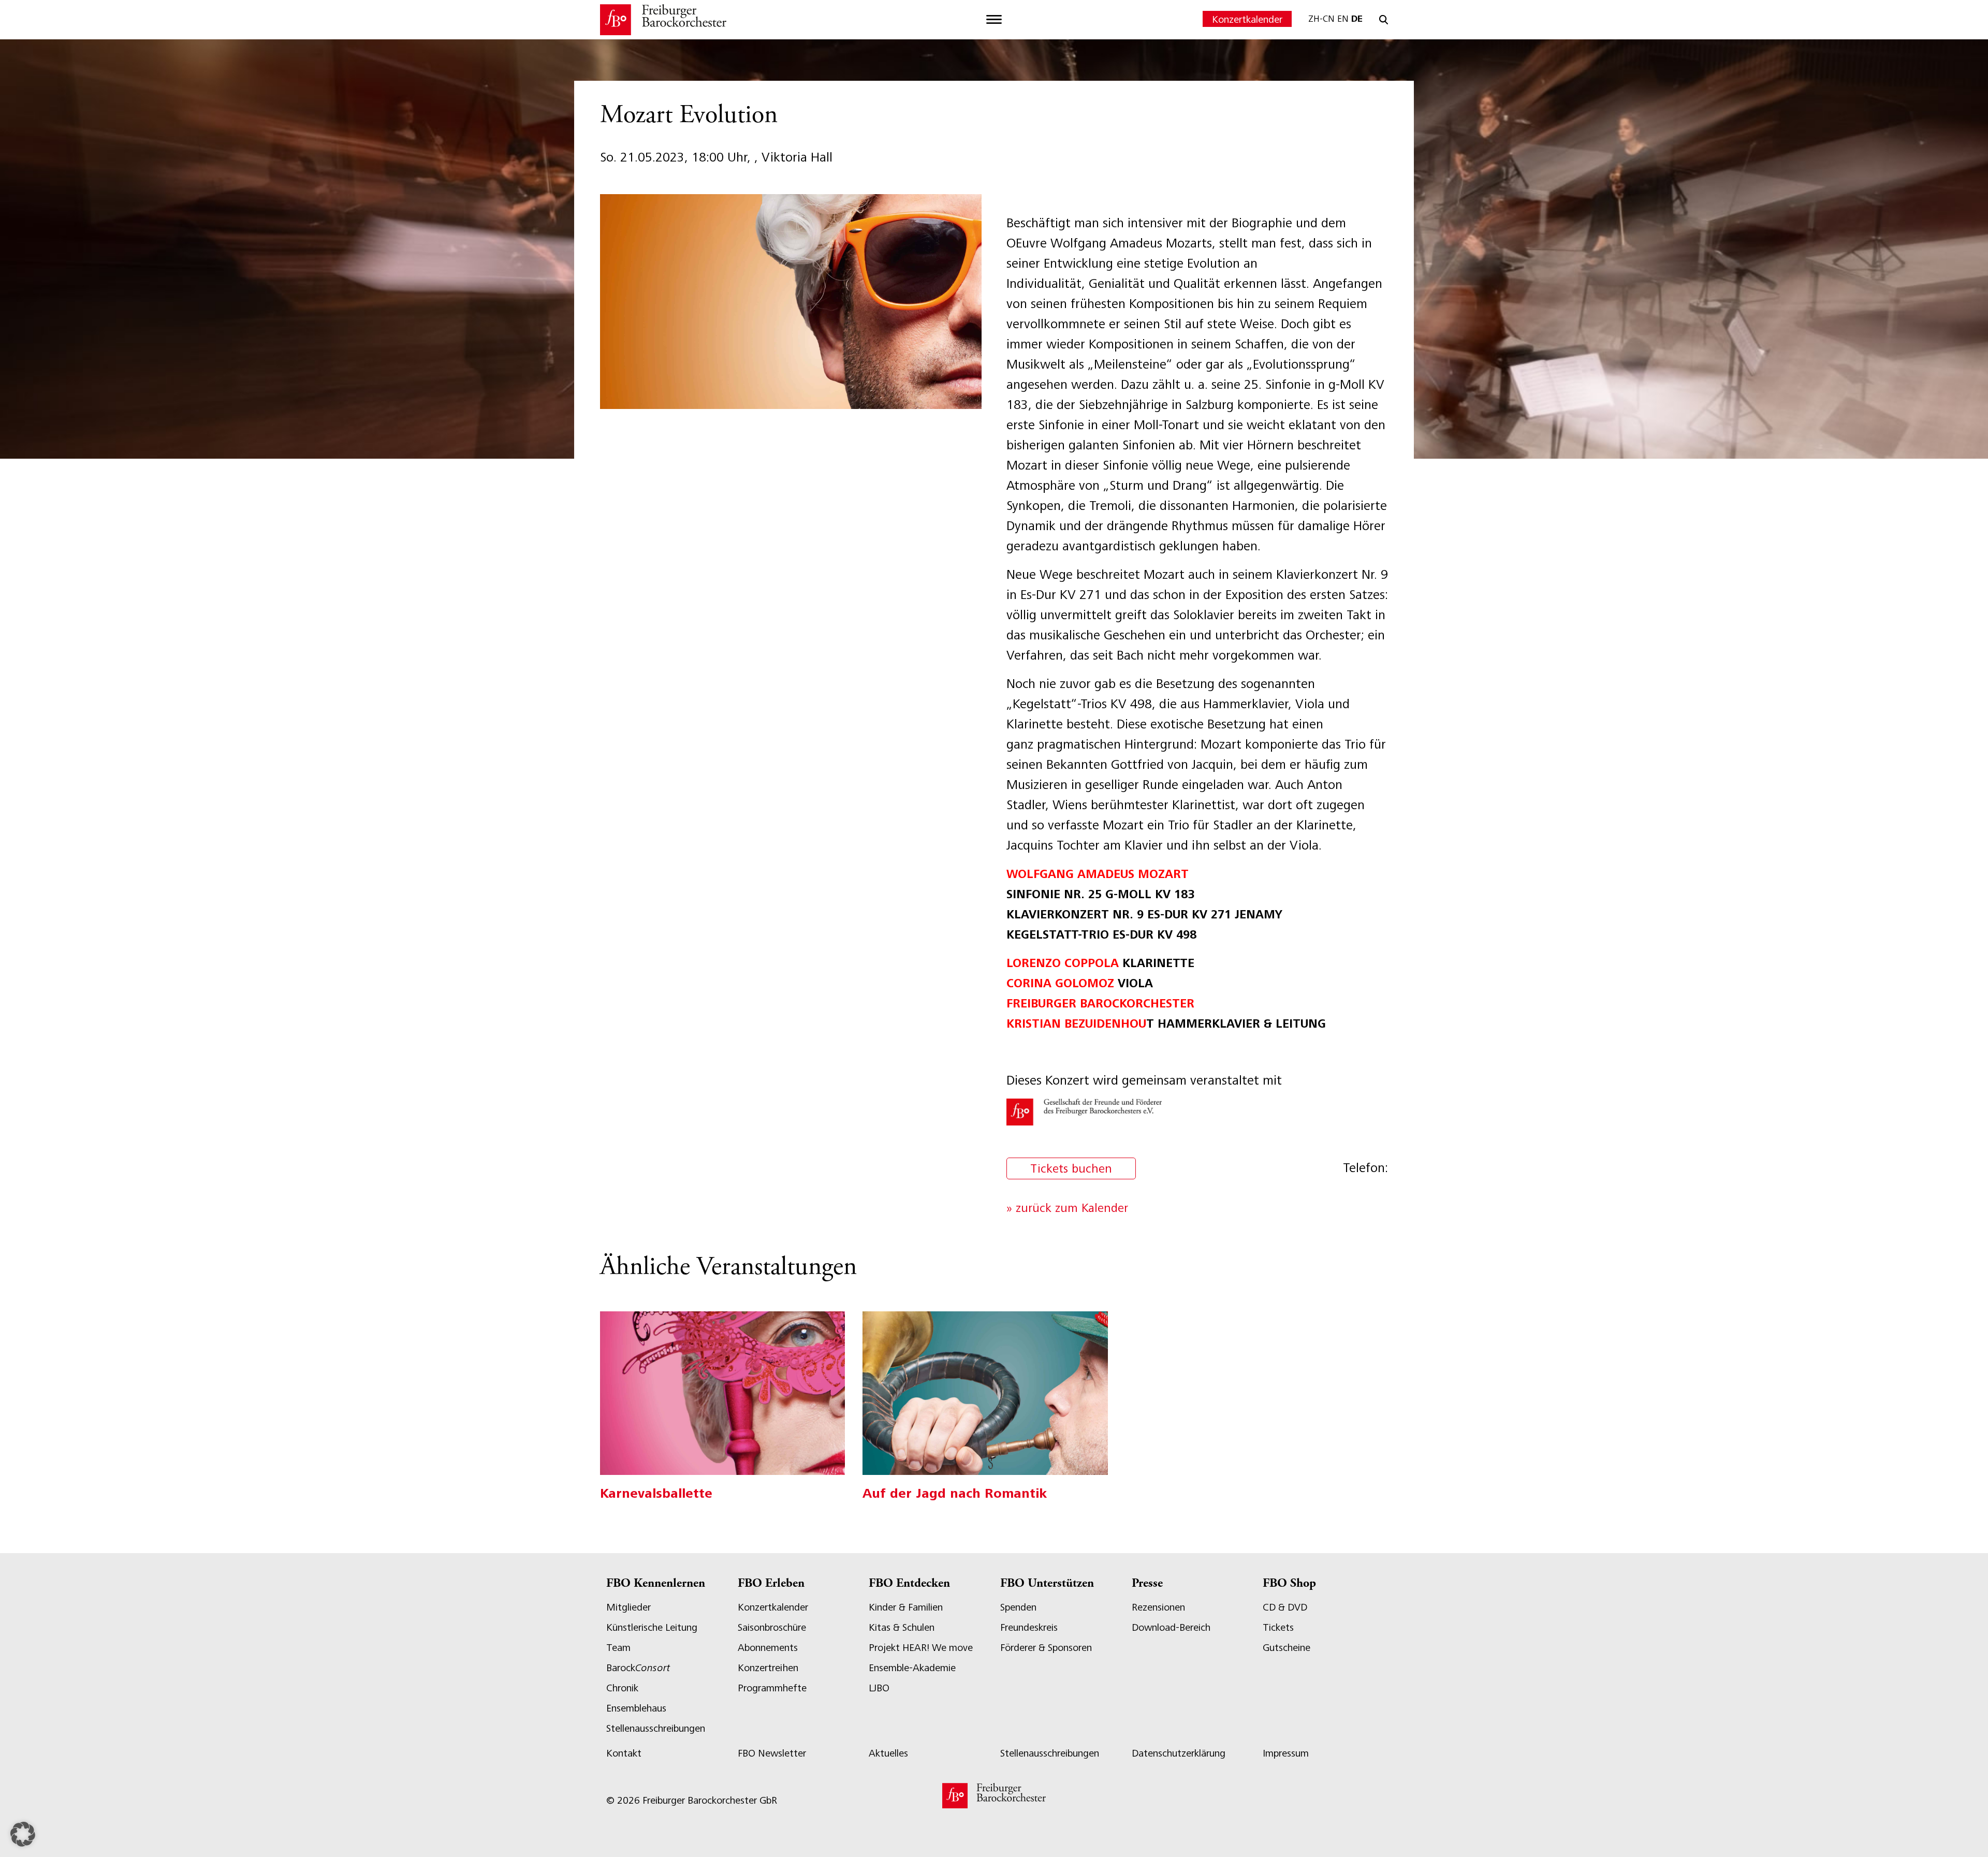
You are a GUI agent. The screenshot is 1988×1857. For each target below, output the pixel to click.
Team (618, 1648)
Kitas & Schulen (902, 1627)
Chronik (622, 1688)
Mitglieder (628, 1607)
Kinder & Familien (906, 1607)
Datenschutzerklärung (1179, 1753)
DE (1357, 19)
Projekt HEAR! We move (921, 1648)
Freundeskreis (1029, 1627)
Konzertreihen (768, 1668)
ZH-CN (1321, 19)
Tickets (1278, 1627)
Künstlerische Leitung (652, 1627)
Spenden (1018, 1607)
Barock (638, 1668)
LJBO (879, 1688)
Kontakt (624, 1753)
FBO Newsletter (772, 1753)
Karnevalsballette (656, 1493)
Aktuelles (888, 1753)
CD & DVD (1285, 1607)
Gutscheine (1287, 1648)
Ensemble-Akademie (912, 1668)
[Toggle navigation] (994, 20)
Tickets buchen (1071, 1168)
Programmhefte (772, 1688)
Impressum (1286, 1753)
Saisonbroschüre (772, 1627)
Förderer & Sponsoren (1046, 1648)
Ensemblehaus (636, 1708)
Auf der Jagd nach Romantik (955, 1493)
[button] (23, 1834)
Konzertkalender (1247, 19)
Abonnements (768, 1648)
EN (1343, 19)
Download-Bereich (1171, 1627)
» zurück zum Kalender (1067, 1208)
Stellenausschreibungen (656, 1728)
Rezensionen (1158, 1607)
